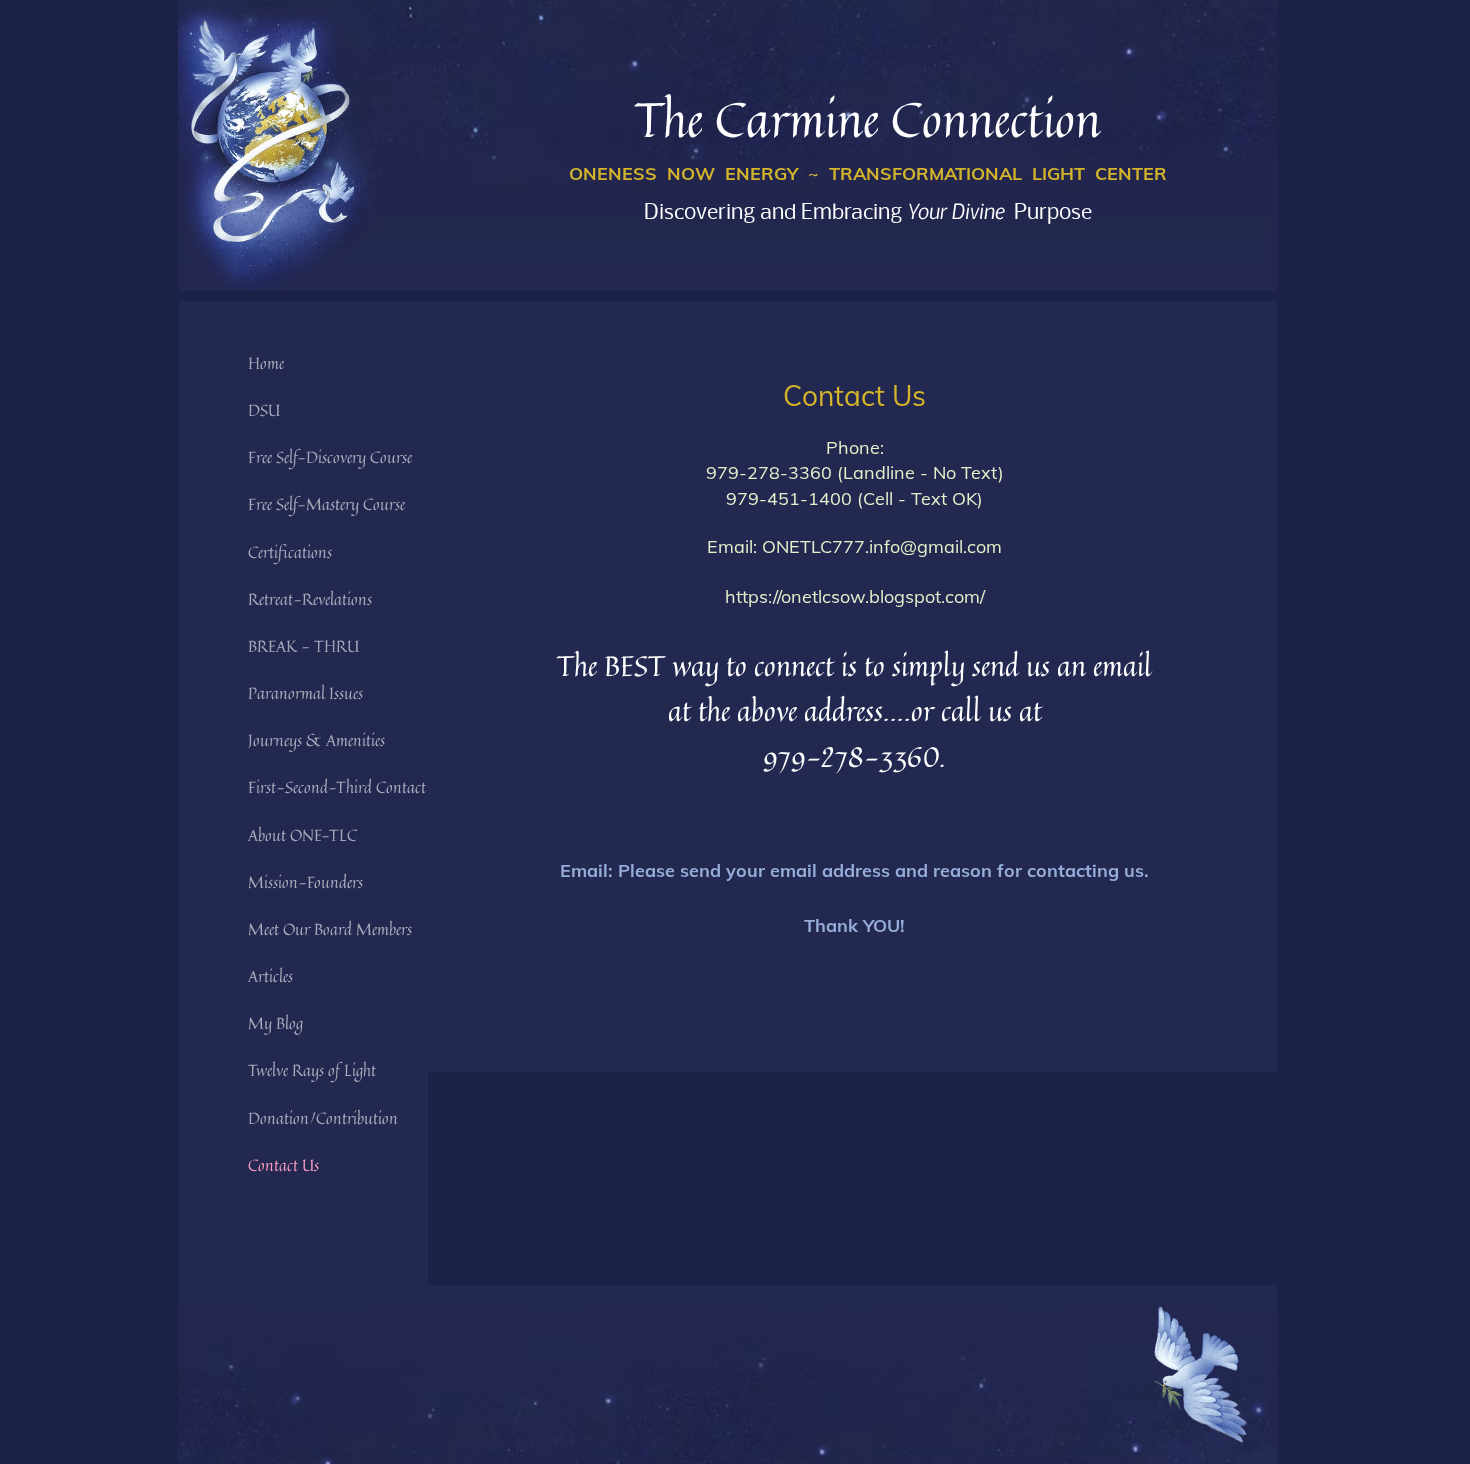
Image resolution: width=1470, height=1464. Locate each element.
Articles (270, 976)
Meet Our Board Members (330, 929)
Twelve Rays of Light (312, 1070)
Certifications (290, 552)
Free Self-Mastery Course (326, 504)
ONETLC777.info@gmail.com (882, 546)
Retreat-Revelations (310, 599)
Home (266, 363)
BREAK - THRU (303, 646)
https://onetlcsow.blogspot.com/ (855, 596)
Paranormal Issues (305, 693)
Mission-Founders (305, 882)
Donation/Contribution (323, 1118)
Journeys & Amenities (316, 740)
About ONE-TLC (302, 835)
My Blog (275, 1023)
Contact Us (283, 1165)
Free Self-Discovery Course (330, 457)
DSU (264, 410)
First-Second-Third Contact (337, 787)
